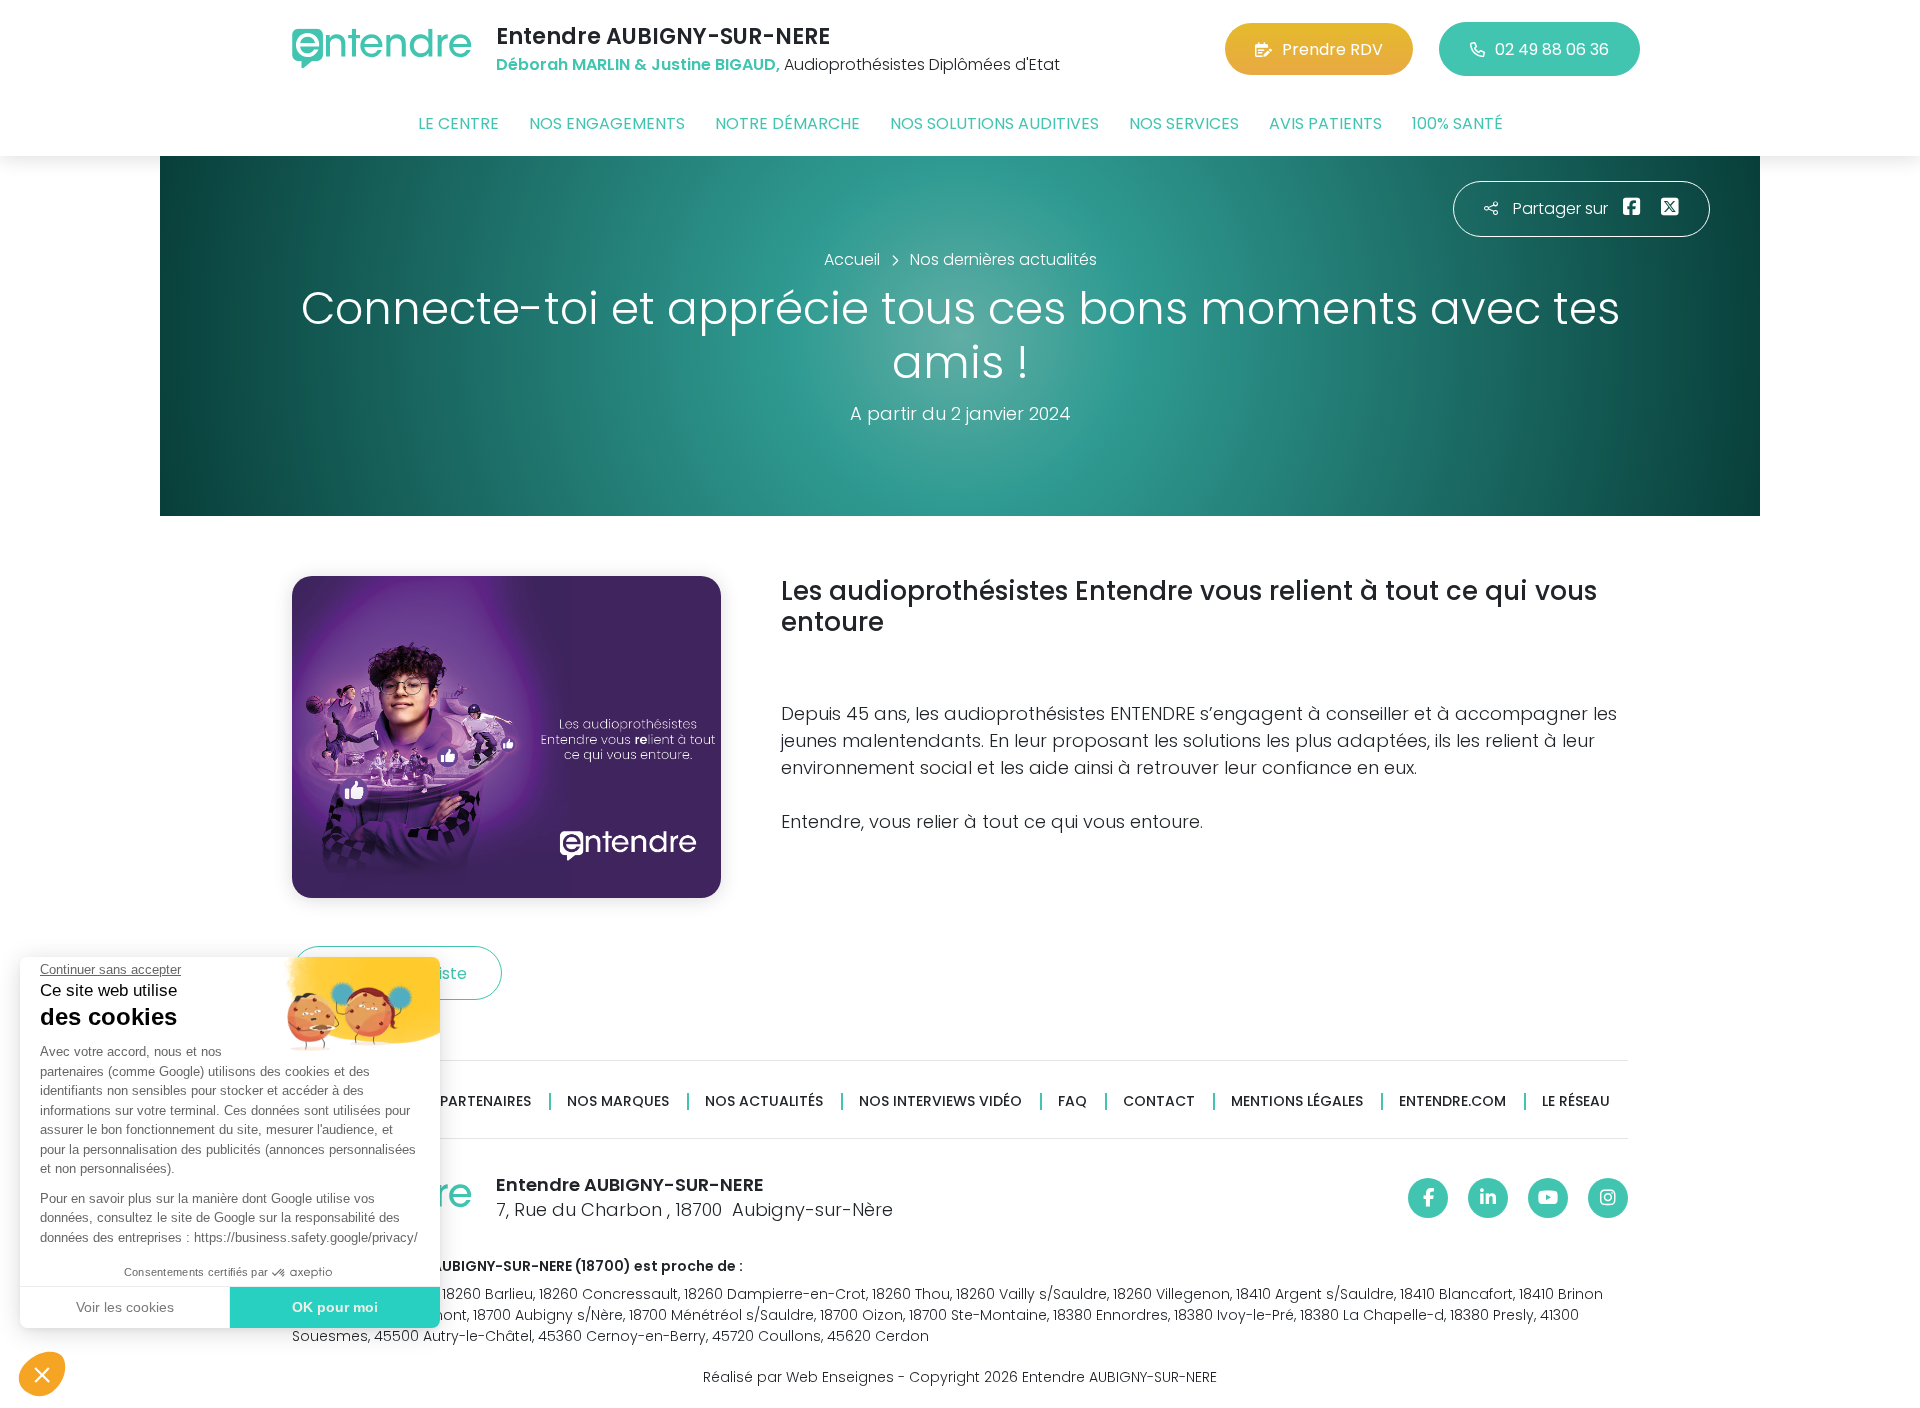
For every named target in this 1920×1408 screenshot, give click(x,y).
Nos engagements (607, 123)
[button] (42, 1374)
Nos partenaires (468, 1101)
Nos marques (618, 1101)
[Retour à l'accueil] (382, 48)
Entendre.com (1452, 1101)
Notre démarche (787, 123)
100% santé (1457, 123)
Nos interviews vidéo (940, 1101)
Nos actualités (764, 1101)
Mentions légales (1297, 1101)
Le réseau (1576, 1101)
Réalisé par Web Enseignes (798, 1377)
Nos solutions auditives (994, 123)
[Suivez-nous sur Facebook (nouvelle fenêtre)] (1428, 1198)
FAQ (1072, 1101)
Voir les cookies (125, 1307)
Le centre (458, 123)
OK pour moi (335, 1307)
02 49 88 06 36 (1552, 49)
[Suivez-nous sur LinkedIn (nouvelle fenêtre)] (1488, 1198)
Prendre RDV (1332, 49)
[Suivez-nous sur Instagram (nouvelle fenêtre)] (1608, 1198)
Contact (1159, 1101)
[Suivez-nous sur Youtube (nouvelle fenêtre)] (1548, 1198)
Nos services (1184, 123)
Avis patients (1325, 123)
